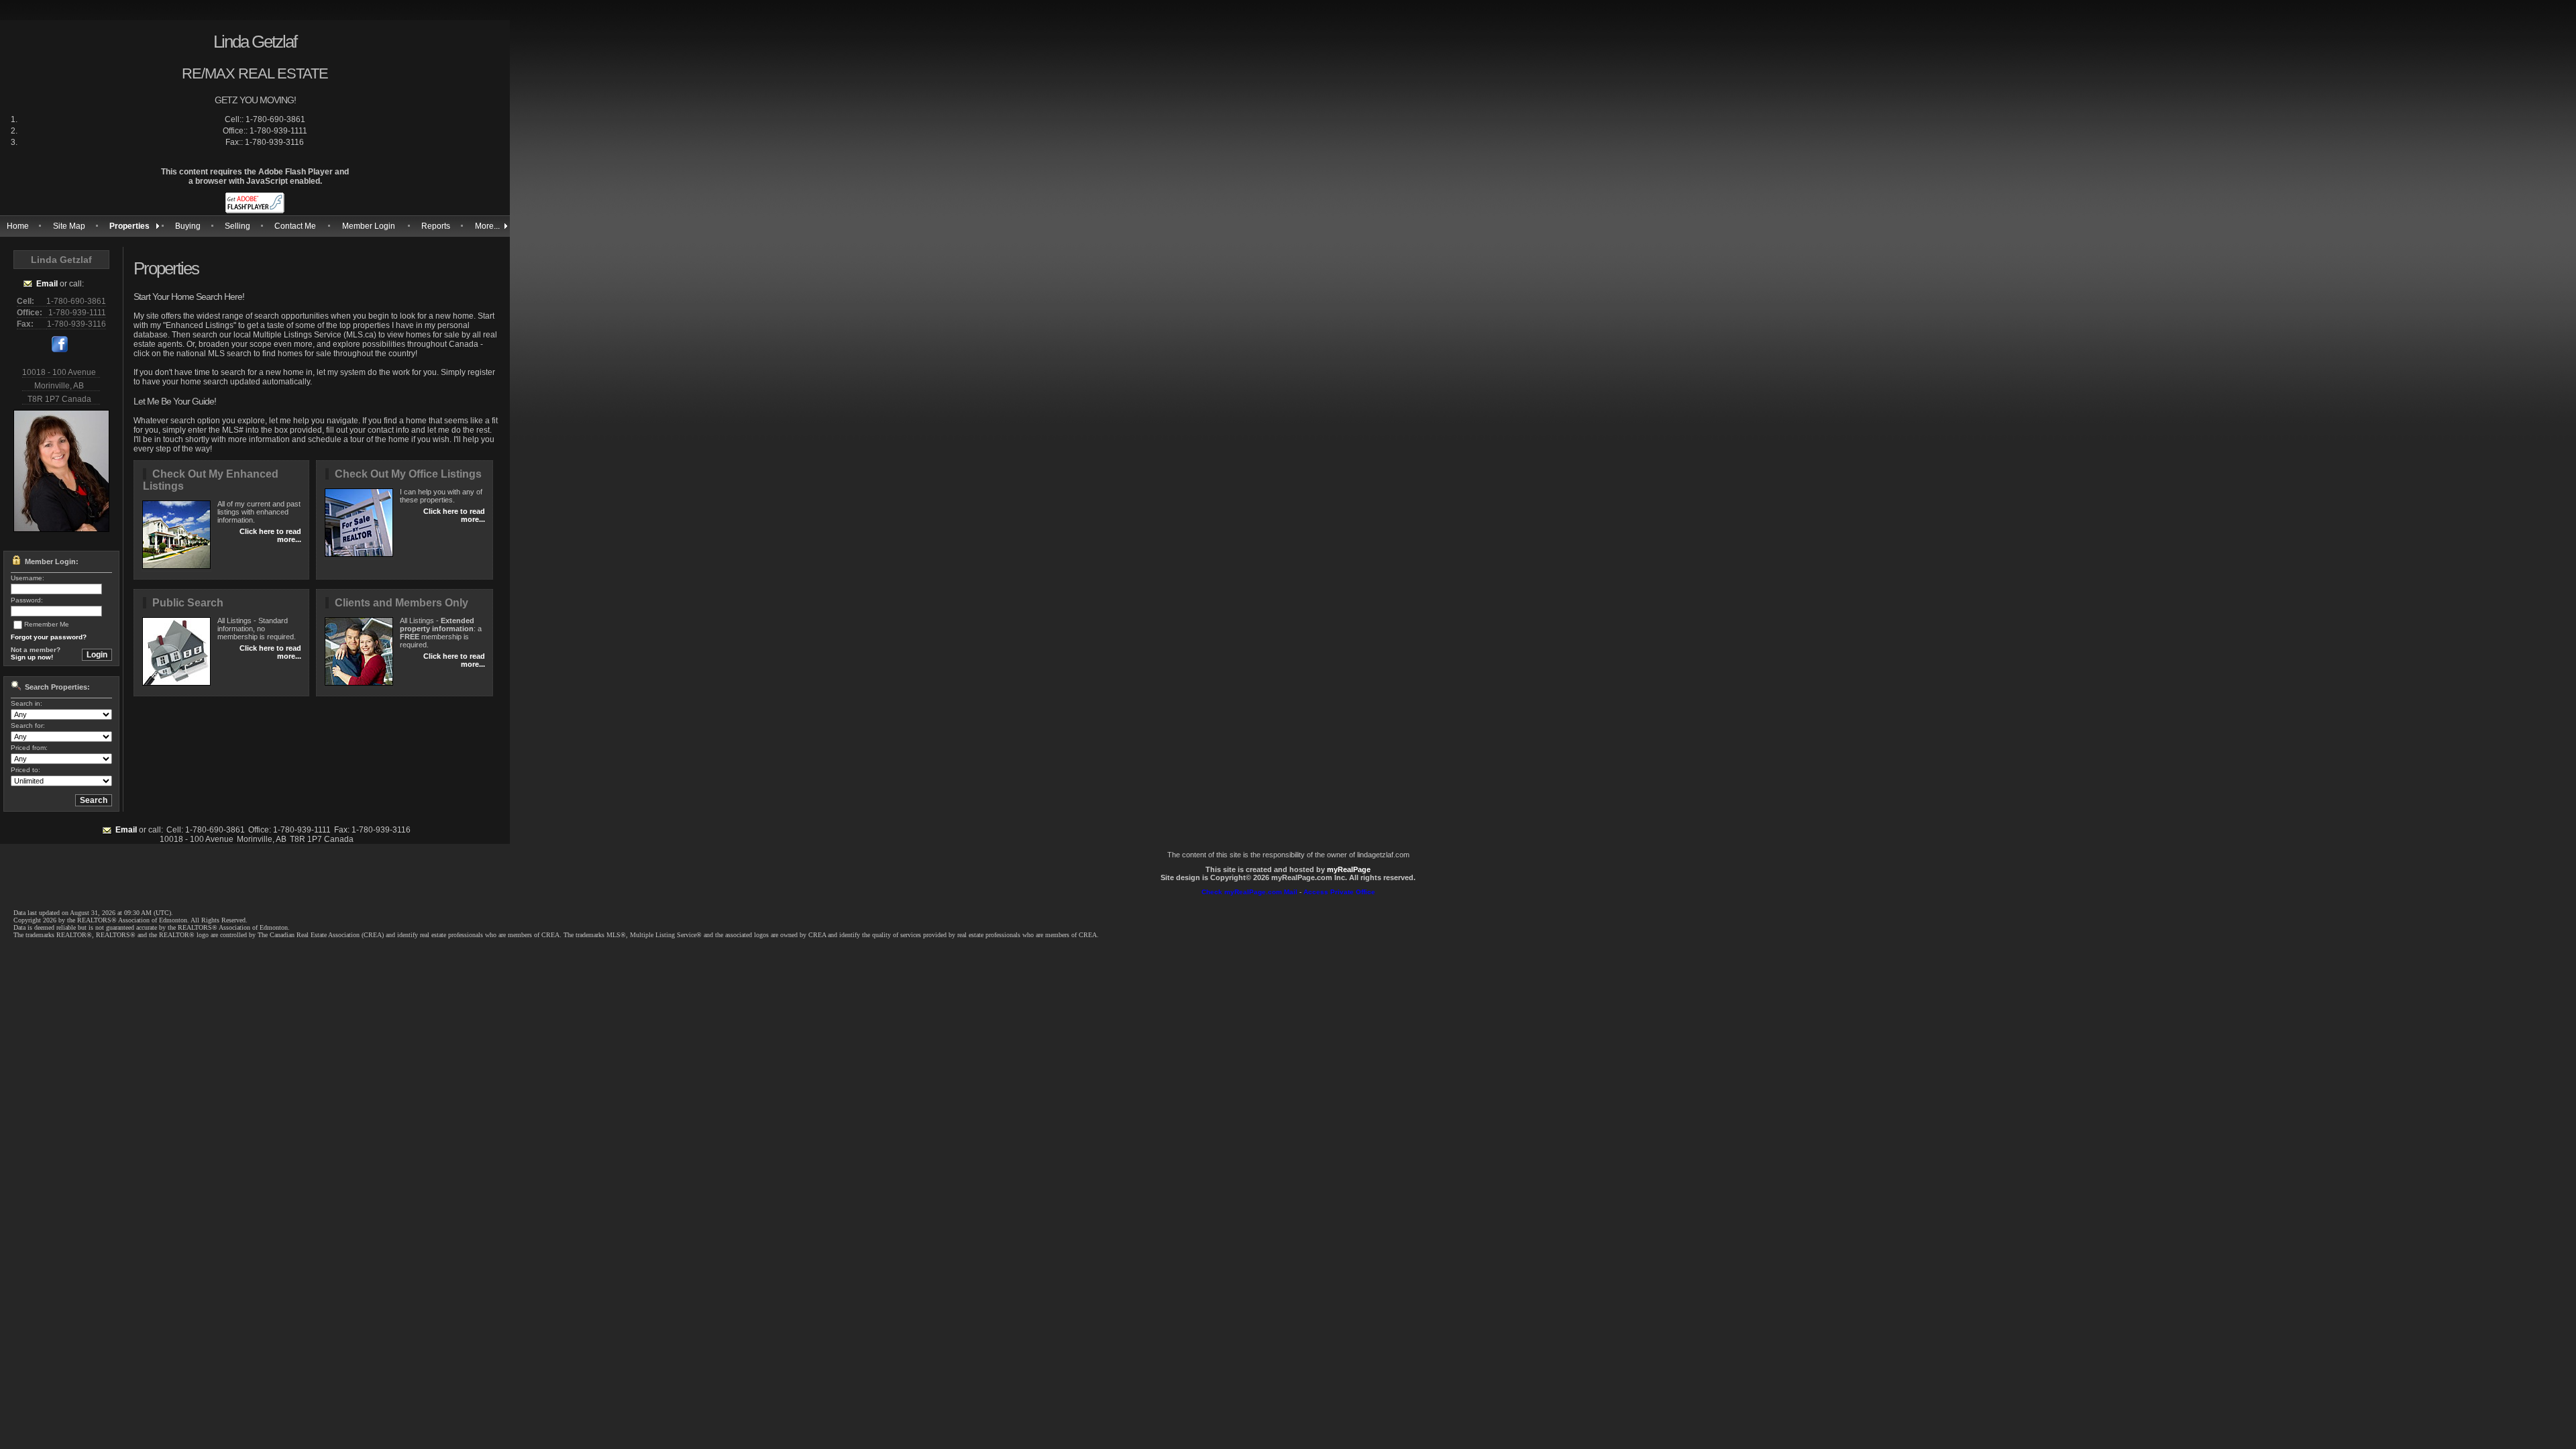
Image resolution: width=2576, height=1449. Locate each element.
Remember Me (47, 624)
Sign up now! (32, 657)
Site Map (69, 226)
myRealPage (1349, 869)
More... (487, 226)
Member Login (369, 226)
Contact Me (295, 226)
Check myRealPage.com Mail (1249, 892)
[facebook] (60, 350)
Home (18, 226)
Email (47, 284)
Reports (436, 226)
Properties (129, 226)
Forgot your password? (49, 637)
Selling (237, 226)
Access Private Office (1339, 892)
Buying (188, 226)
